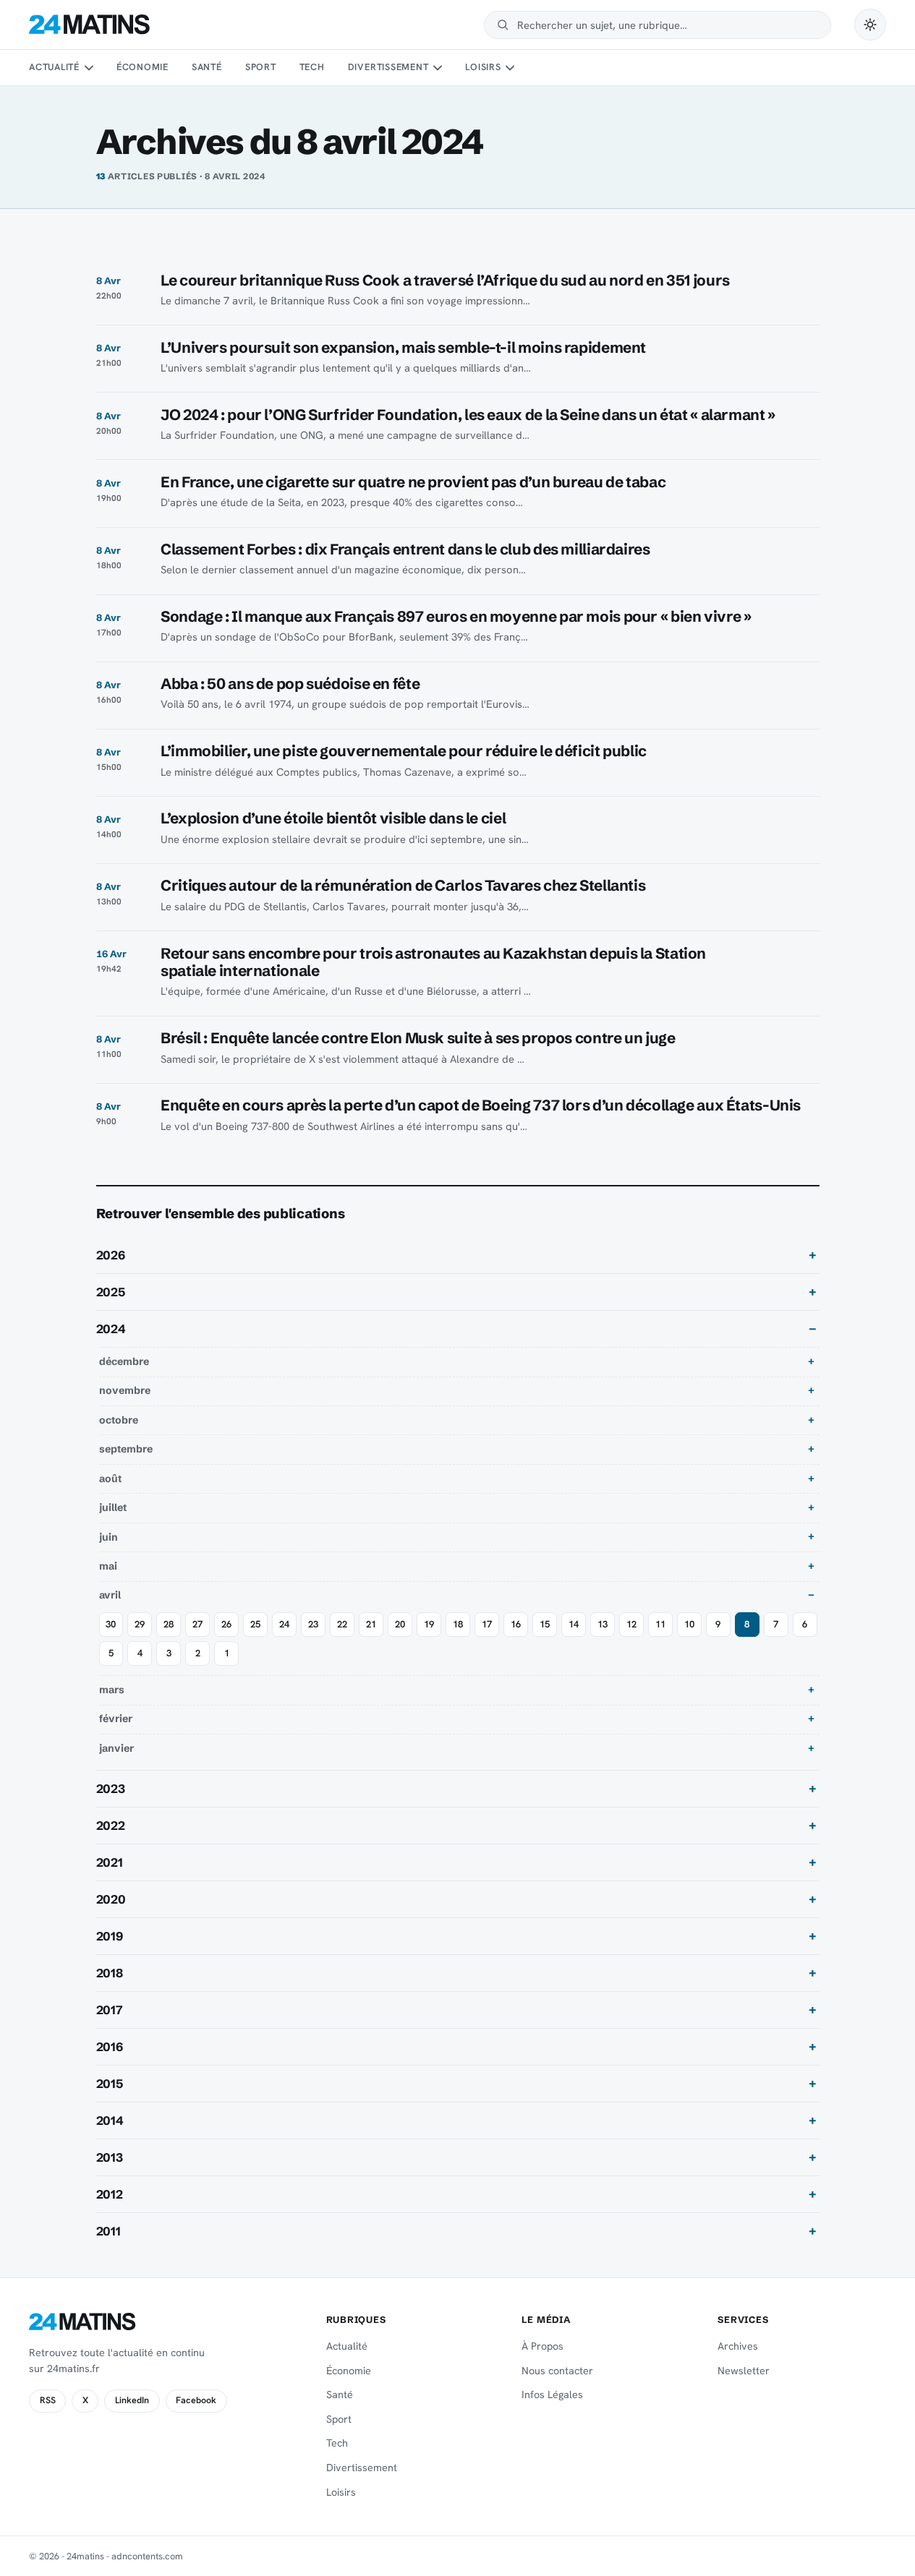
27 (197, 1624)
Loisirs (483, 67)
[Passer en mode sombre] (870, 25)
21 (371, 1624)
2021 (110, 1862)
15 (545, 1624)
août (110, 1479)
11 (660, 1624)
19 (429, 1624)
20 (400, 1624)
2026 (111, 1255)
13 (603, 1624)
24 (284, 1624)
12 (631, 1624)
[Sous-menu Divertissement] (438, 68)
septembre (126, 1449)
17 (487, 1624)
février (116, 1719)
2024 (111, 1329)
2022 (111, 1826)
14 (574, 1624)
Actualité (54, 67)
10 (689, 1624)
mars (112, 1690)
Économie (142, 67)
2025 (111, 1292)
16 (516, 1624)
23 (313, 1624)
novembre (125, 1390)
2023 (111, 1789)
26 (226, 1624)
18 (458, 1624)
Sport (261, 67)
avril (110, 1595)
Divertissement (388, 67)
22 (342, 1624)
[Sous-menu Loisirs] (510, 68)
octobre (119, 1420)
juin (108, 1537)
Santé (207, 67)
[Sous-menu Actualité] (88, 68)
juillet (113, 1507)
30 (111, 1624)
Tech (312, 67)
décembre (124, 1361)
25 (255, 1624)
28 (169, 1624)
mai (108, 1566)
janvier (116, 1748)
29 (140, 1624)
